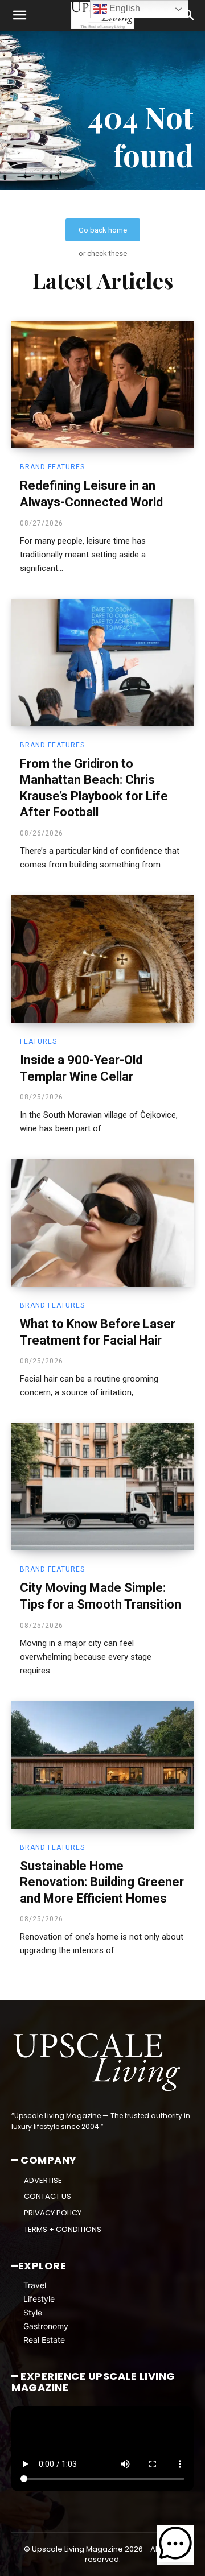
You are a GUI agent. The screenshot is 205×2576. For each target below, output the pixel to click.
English (124, 8)
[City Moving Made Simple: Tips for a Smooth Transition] (102, 1487)
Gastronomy (46, 2326)
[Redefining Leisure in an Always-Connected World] (102, 384)
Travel (35, 2285)
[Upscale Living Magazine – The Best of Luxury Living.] (98, 2062)
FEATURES (38, 1041)
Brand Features (52, 467)
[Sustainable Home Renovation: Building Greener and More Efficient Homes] (102, 1765)
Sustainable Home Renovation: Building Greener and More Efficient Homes (102, 1882)
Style (33, 2312)
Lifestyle (39, 2299)
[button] (19, 15)
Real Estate (44, 2340)
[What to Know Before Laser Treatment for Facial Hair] (102, 1223)
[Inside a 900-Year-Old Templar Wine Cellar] (102, 959)
